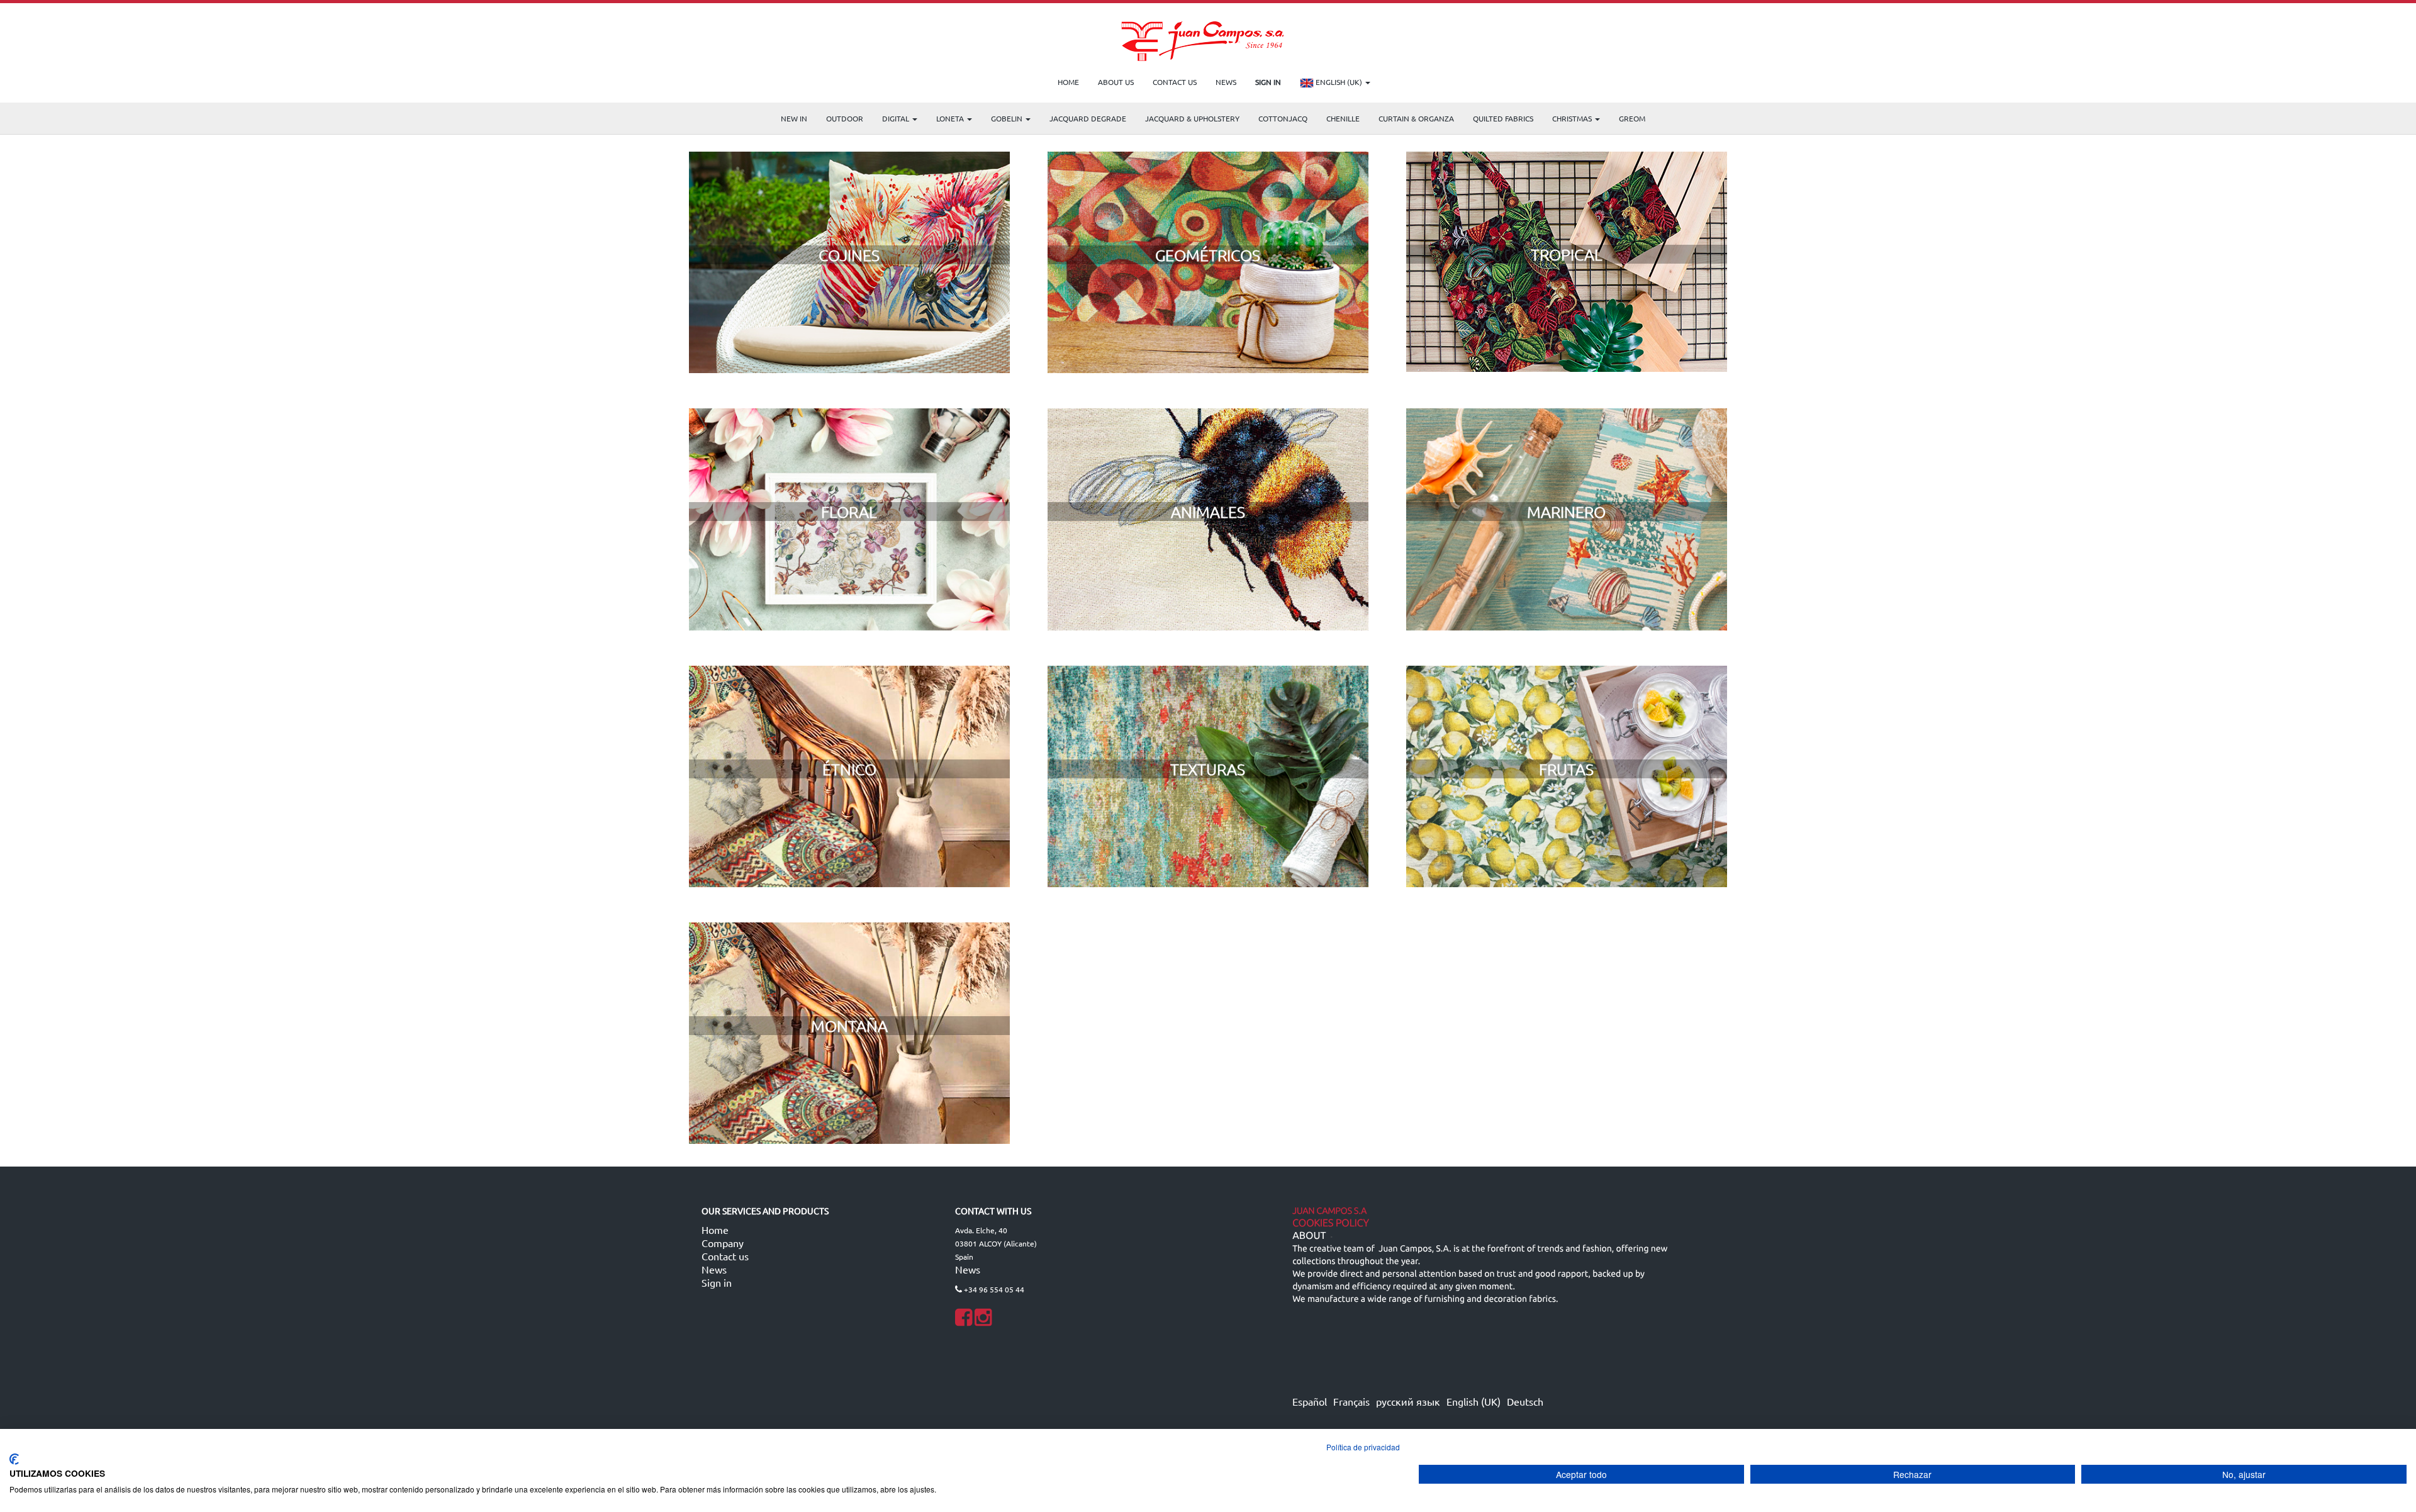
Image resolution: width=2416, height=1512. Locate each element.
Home (715, 1229)
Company (723, 1243)
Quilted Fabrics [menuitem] (1503, 118)
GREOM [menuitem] (1632, 118)
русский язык (1408, 1401)
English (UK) (1339, 82)
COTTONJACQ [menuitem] (1283, 118)
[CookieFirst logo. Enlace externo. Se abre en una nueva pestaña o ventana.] (14, 1459)
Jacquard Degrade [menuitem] (1088, 118)
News (714, 1269)
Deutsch (1525, 1401)
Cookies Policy (1331, 1223)
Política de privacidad (1363, 1447)
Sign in (717, 1282)
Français (1351, 1401)
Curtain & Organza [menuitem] (1416, 118)
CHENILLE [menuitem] (1343, 118)
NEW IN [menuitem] (794, 118)
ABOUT (1309, 1236)
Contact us (725, 1256)
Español (1310, 1401)
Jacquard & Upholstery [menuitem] (1192, 118)
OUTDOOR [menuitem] (845, 118)
